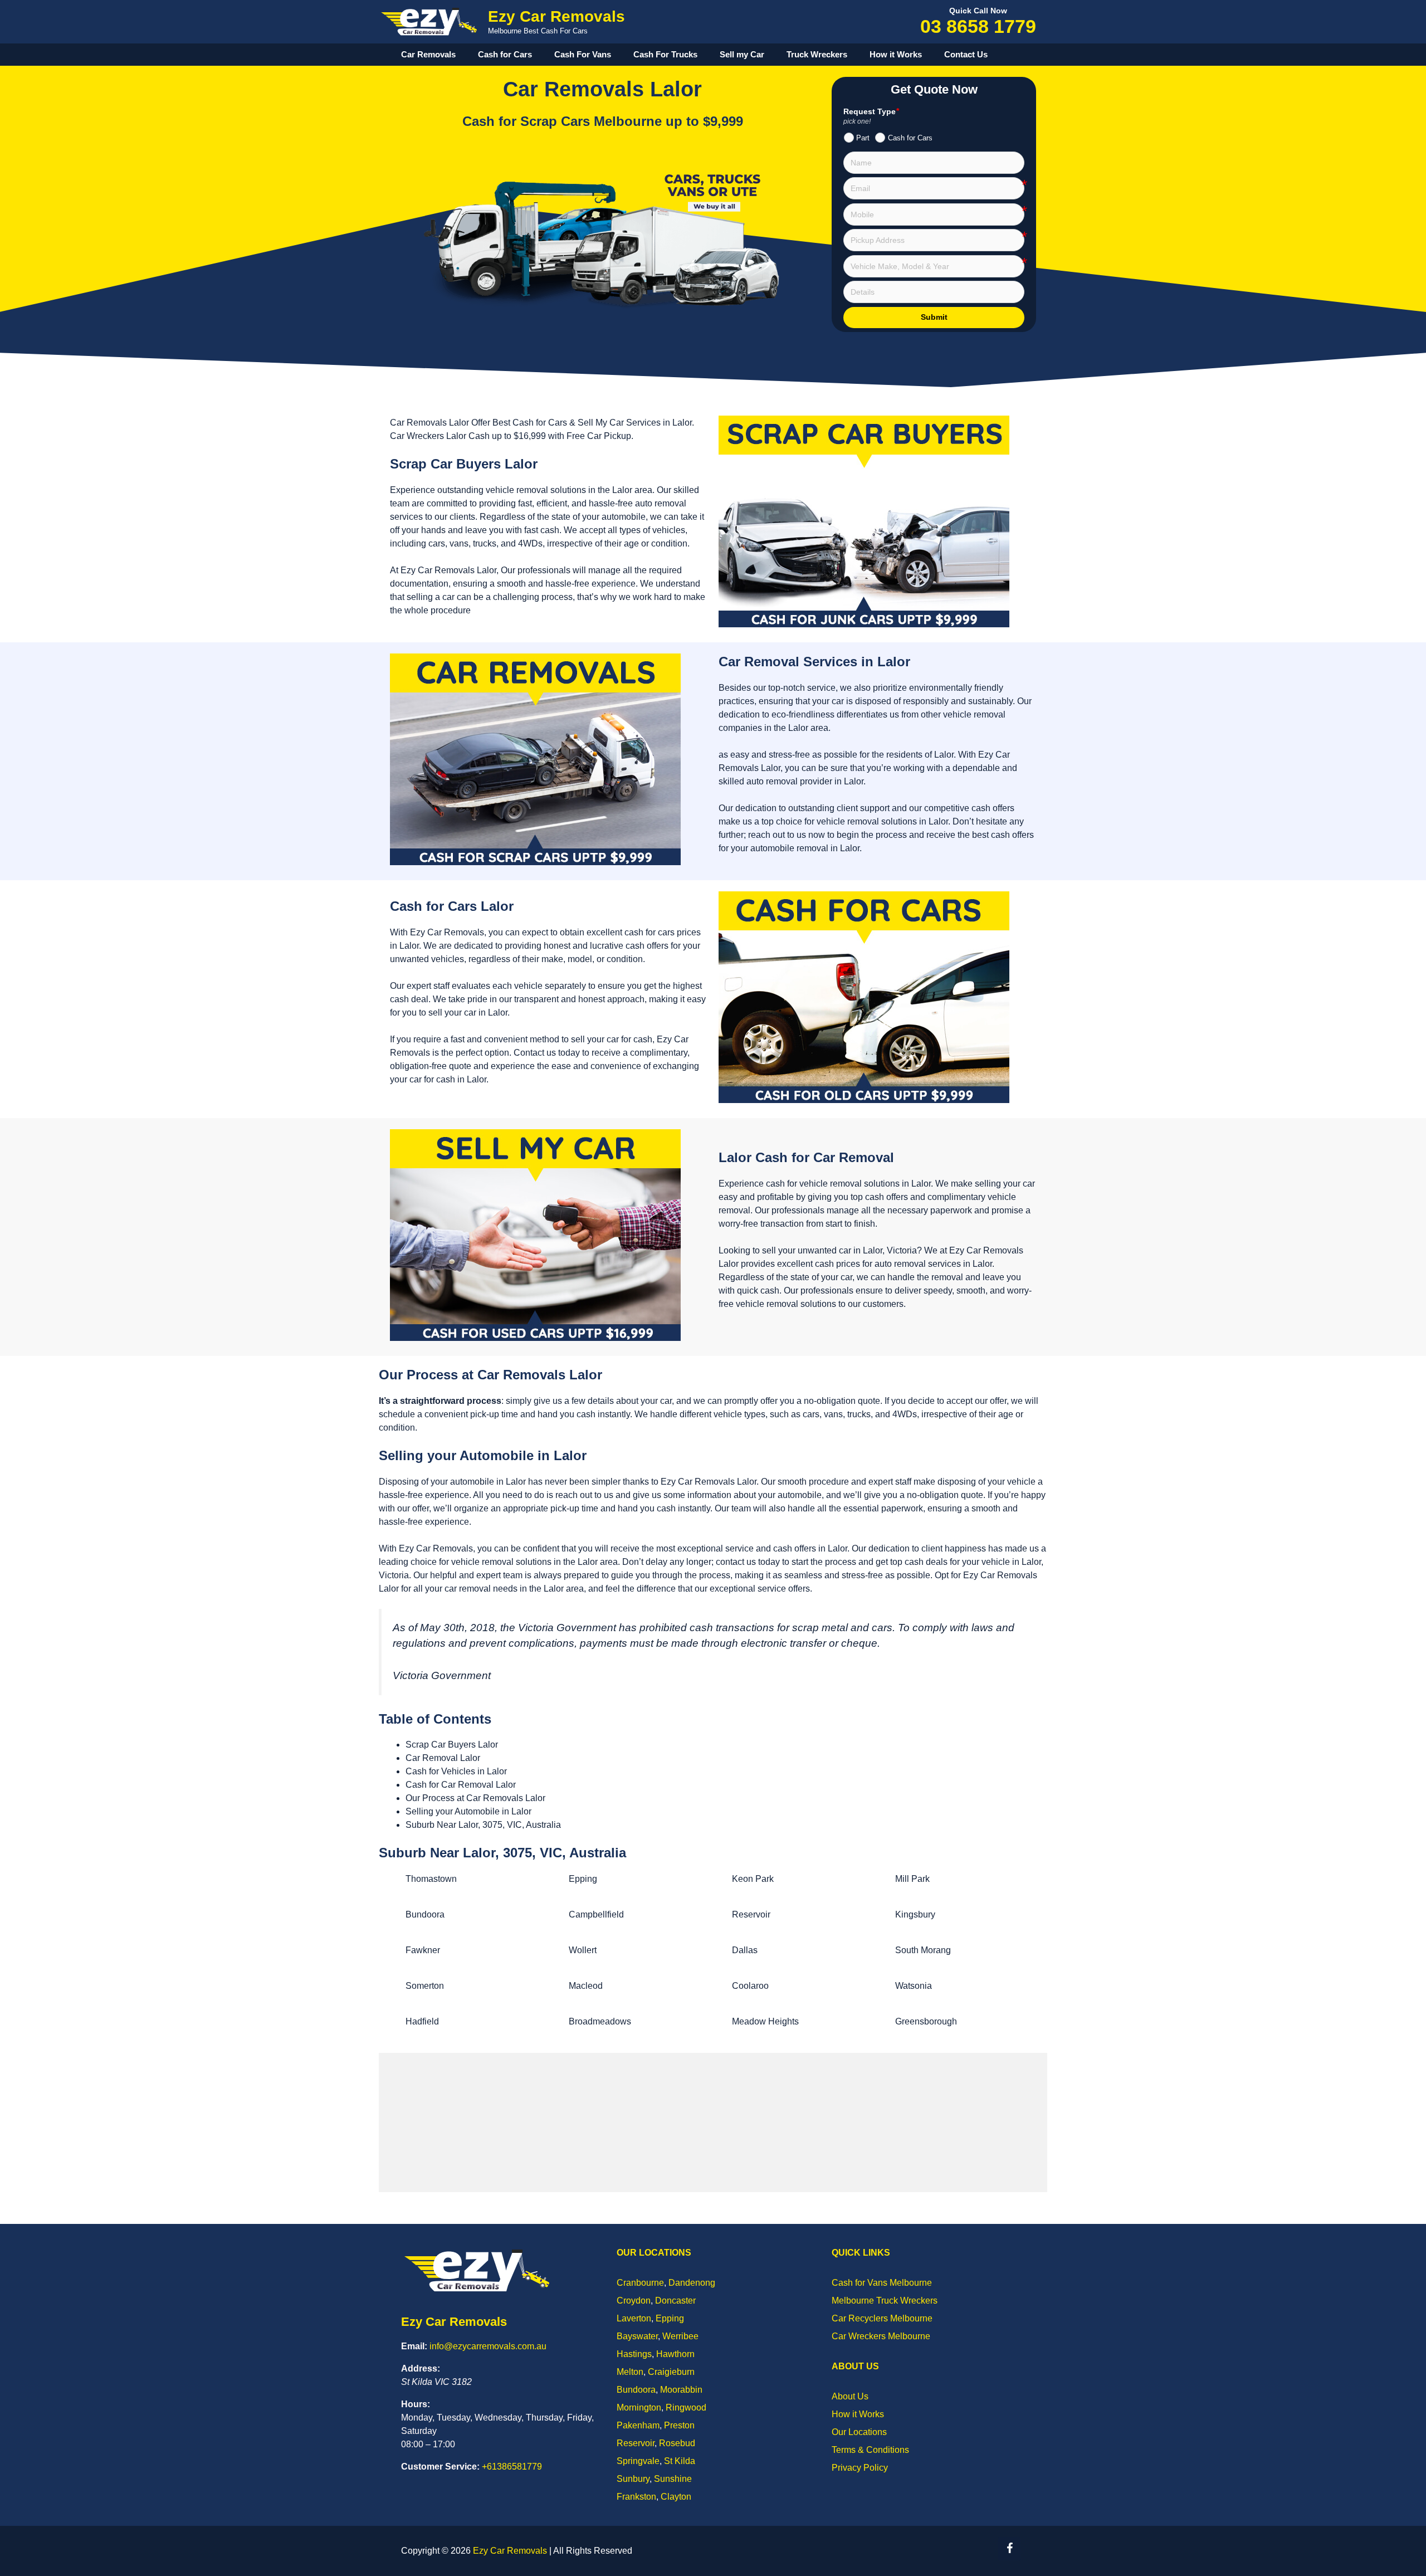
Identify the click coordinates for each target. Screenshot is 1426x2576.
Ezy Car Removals (556, 16)
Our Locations (859, 2432)
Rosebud (677, 2443)
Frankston (636, 2497)
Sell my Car (742, 54)
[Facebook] (1009, 2549)
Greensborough (926, 2021)
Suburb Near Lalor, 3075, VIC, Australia (483, 1825)
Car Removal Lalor (443, 1758)
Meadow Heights (765, 2021)
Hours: (416, 2404)
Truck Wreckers (817, 54)
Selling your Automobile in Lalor (468, 1811)
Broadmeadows (600, 2021)
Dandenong (692, 2283)
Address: (421, 2368)
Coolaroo (750, 1986)
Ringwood (686, 2407)
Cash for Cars (505, 54)
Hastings (634, 2354)
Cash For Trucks (665, 54)
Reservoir (751, 1914)
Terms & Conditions (870, 2450)
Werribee (680, 2336)
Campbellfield (596, 1914)
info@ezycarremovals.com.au (488, 2346)
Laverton (634, 2318)
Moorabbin (681, 2390)
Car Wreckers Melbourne (881, 2336)
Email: (414, 2346)
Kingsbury (915, 1914)
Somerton (425, 1986)
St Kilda (680, 2461)
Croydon (634, 2301)
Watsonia (914, 1986)
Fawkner (423, 1950)
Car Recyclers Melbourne (882, 2318)
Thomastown (431, 1879)
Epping (583, 1879)
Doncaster (675, 2301)
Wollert (583, 1950)
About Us (850, 2396)
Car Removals (428, 54)
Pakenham (638, 2425)
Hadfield (422, 2021)
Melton (630, 2372)
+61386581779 (512, 2467)
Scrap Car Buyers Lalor (452, 1745)
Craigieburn (671, 2372)
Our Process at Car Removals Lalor (475, 1798)
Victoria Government (442, 1675)
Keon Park (753, 1879)
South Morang (923, 1950)
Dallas (745, 1950)
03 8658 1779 (978, 26)
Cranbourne (640, 2283)
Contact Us (966, 54)
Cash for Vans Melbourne (882, 2283)
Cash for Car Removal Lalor (461, 1785)
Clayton (676, 2497)
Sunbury (633, 2479)
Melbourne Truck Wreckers (885, 2301)
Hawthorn (675, 2354)
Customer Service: (440, 2467)
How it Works (896, 54)
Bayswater (637, 2336)
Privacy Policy (860, 2468)
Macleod (586, 1986)
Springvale (638, 2461)
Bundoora (425, 1914)
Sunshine (673, 2479)
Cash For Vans (583, 54)
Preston (679, 2425)
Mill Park (912, 1879)
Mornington (639, 2407)
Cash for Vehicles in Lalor (456, 1771)
